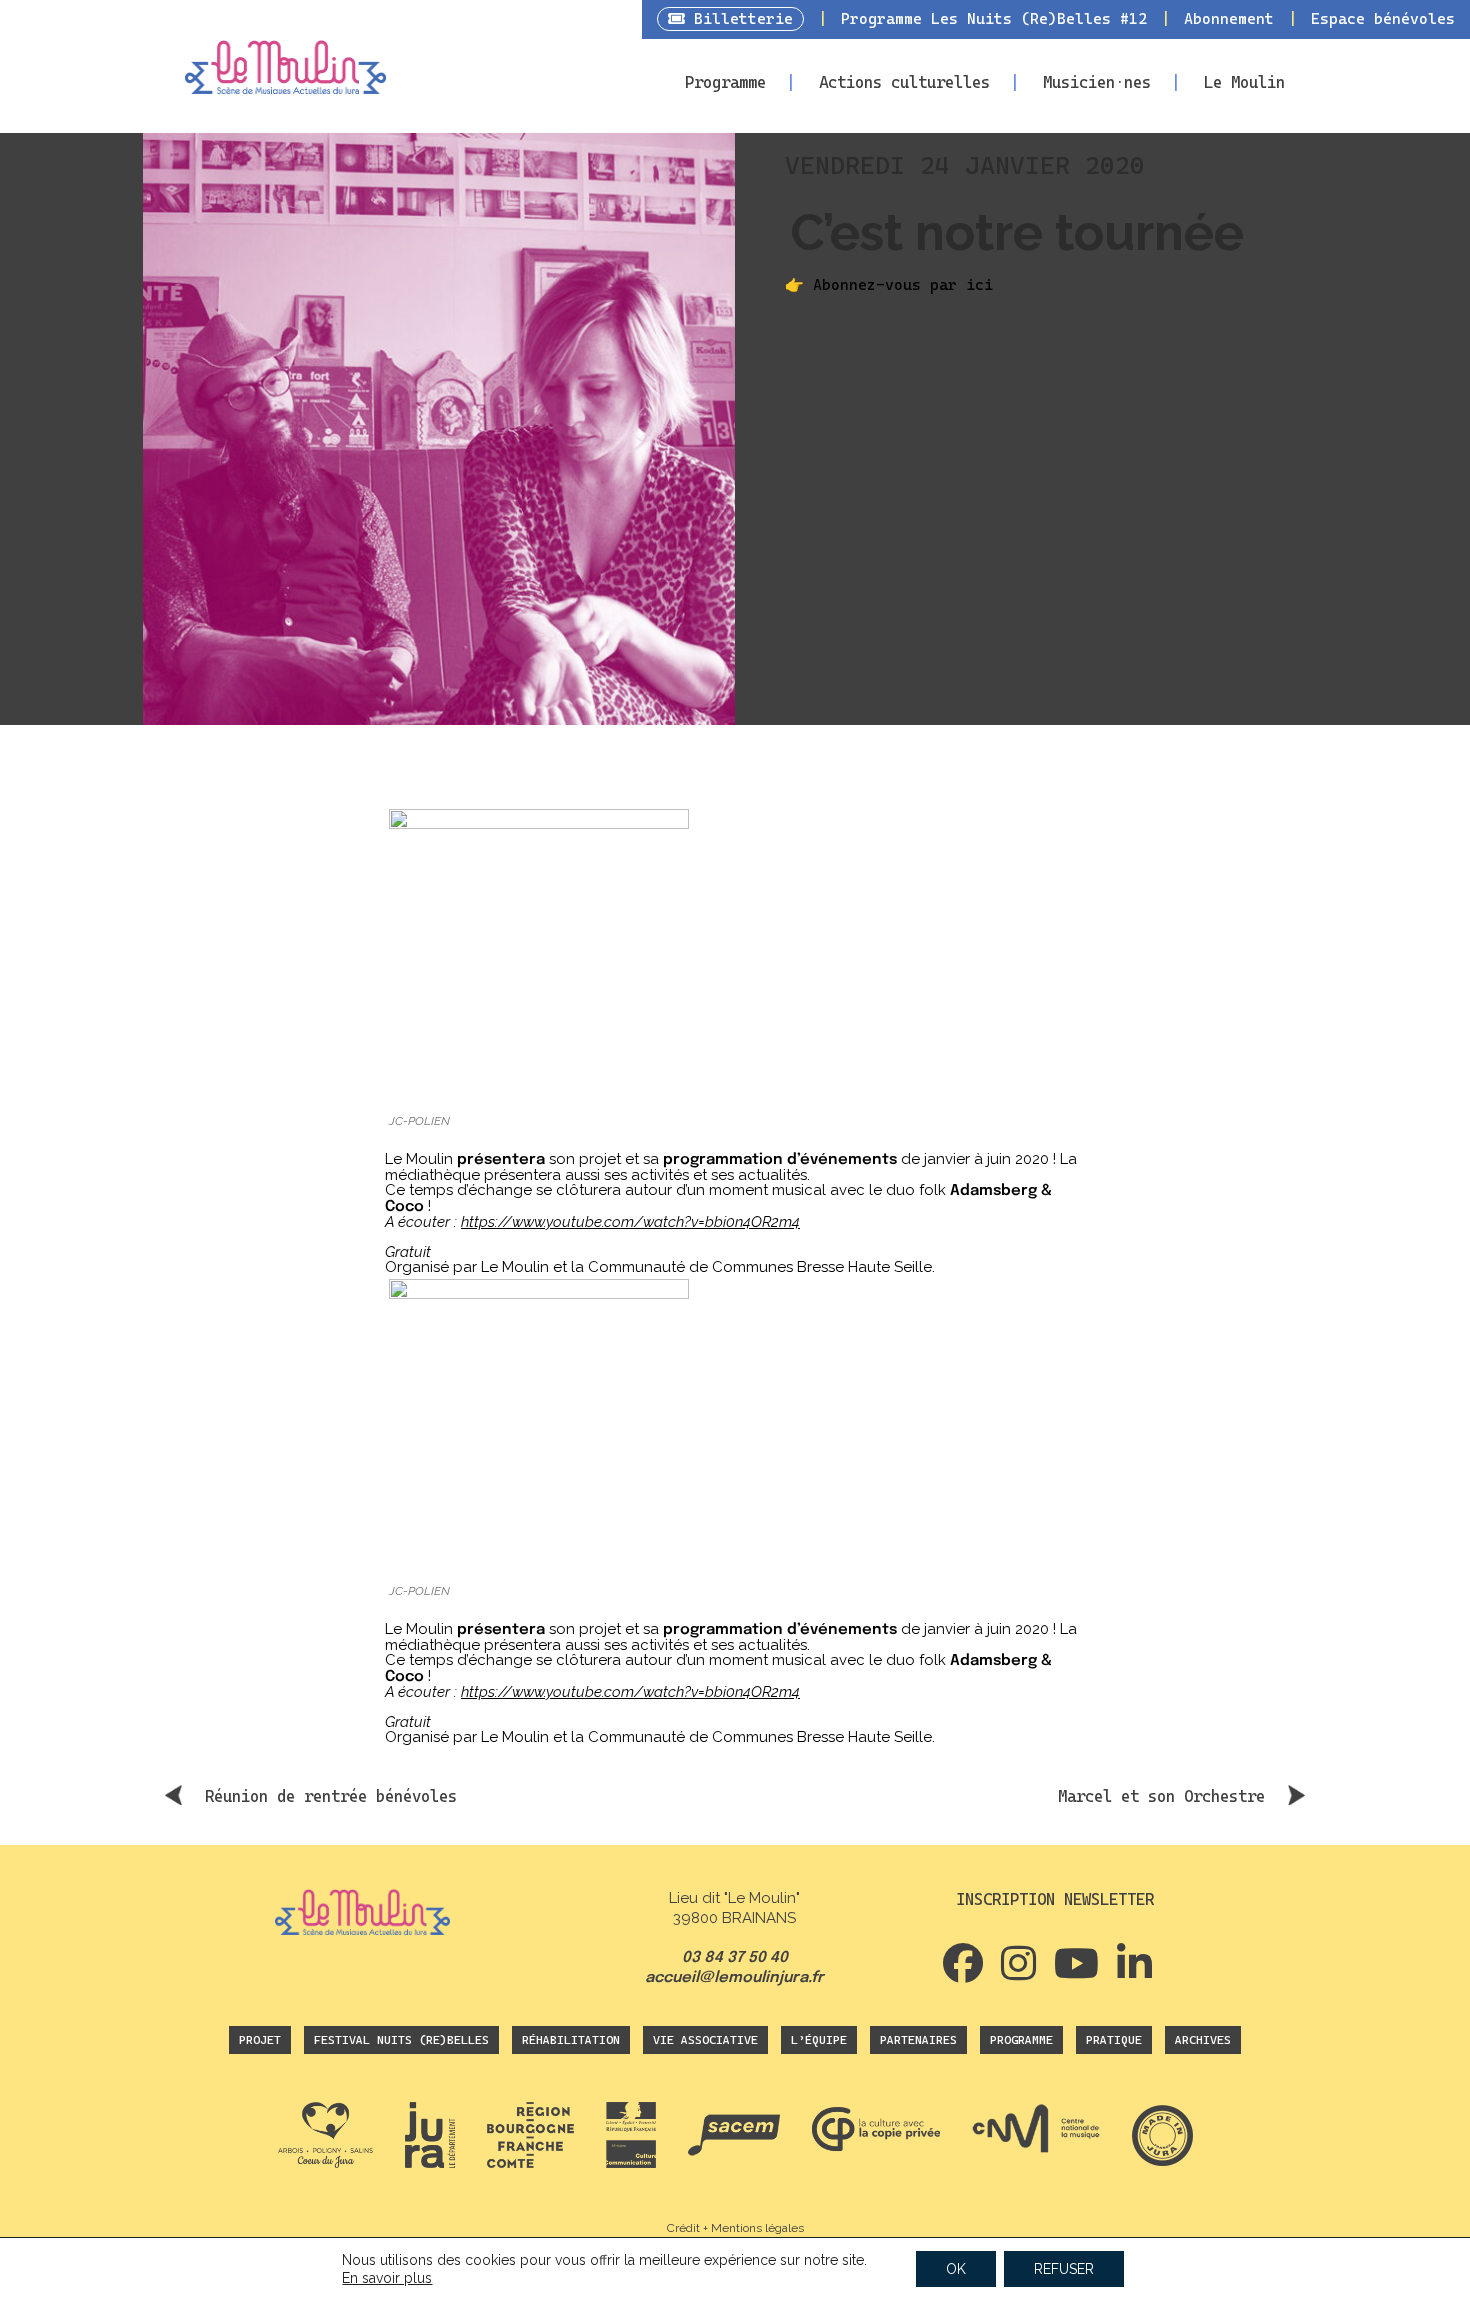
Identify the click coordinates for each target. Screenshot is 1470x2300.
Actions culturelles (904, 82)
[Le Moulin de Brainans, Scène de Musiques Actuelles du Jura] (285, 74)
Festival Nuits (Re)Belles (401, 2040)
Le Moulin (1244, 82)
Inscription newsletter (1055, 1899)
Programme (725, 82)
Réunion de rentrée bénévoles (331, 1796)
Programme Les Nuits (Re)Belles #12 (994, 19)
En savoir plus (387, 2278)
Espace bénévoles (1383, 19)
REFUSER (1064, 2269)
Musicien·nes (1097, 82)
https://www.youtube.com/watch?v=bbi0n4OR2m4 (630, 1222)
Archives (1203, 2040)
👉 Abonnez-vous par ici (889, 285)
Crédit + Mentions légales (735, 2228)
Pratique (1114, 2040)
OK (956, 2269)
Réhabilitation (571, 2040)
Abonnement (1229, 19)
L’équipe (819, 2040)
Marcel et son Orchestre (1161, 1796)
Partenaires (918, 2040)
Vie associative (705, 2040)
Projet (260, 2040)
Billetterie (739, 19)
